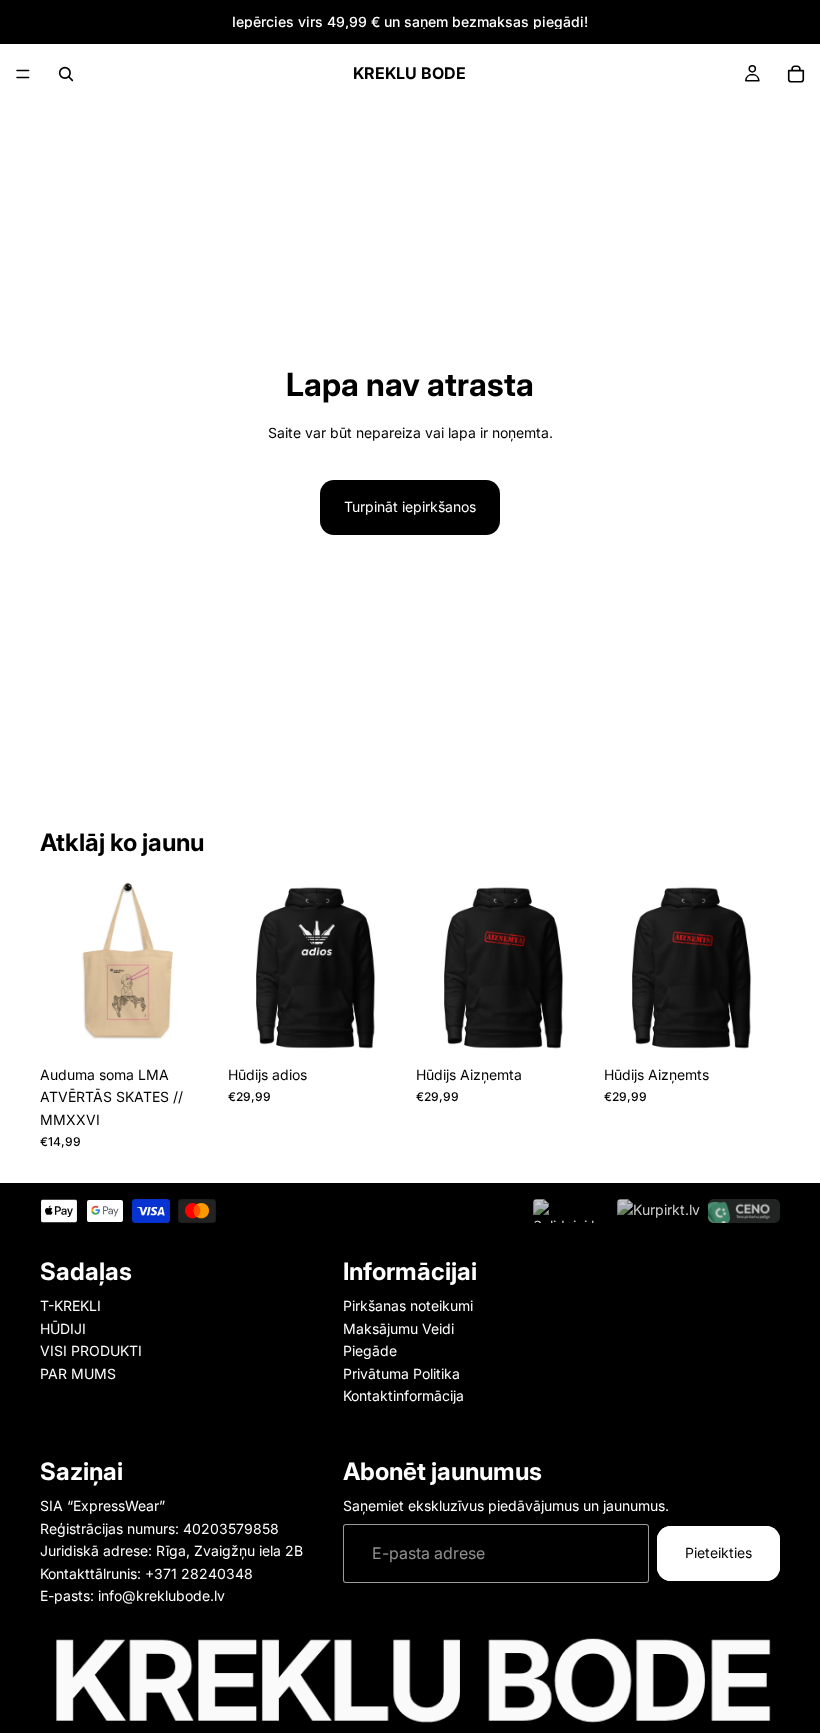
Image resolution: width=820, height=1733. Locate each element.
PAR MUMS (78, 1373)
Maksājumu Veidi (398, 1328)
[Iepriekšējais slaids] (62, 968)
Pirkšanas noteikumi (408, 1306)
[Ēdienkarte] (23, 74)
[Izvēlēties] (373, 1025)
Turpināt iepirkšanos (410, 506)
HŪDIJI (63, 1328)
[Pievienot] (185, 1025)
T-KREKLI (70, 1306)
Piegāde (370, 1350)
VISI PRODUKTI (91, 1350)
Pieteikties (718, 1552)
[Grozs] (796, 74)
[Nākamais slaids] (194, 968)
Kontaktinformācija (403, 1395)
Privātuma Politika (401, 1373)
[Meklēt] (66, 74)
